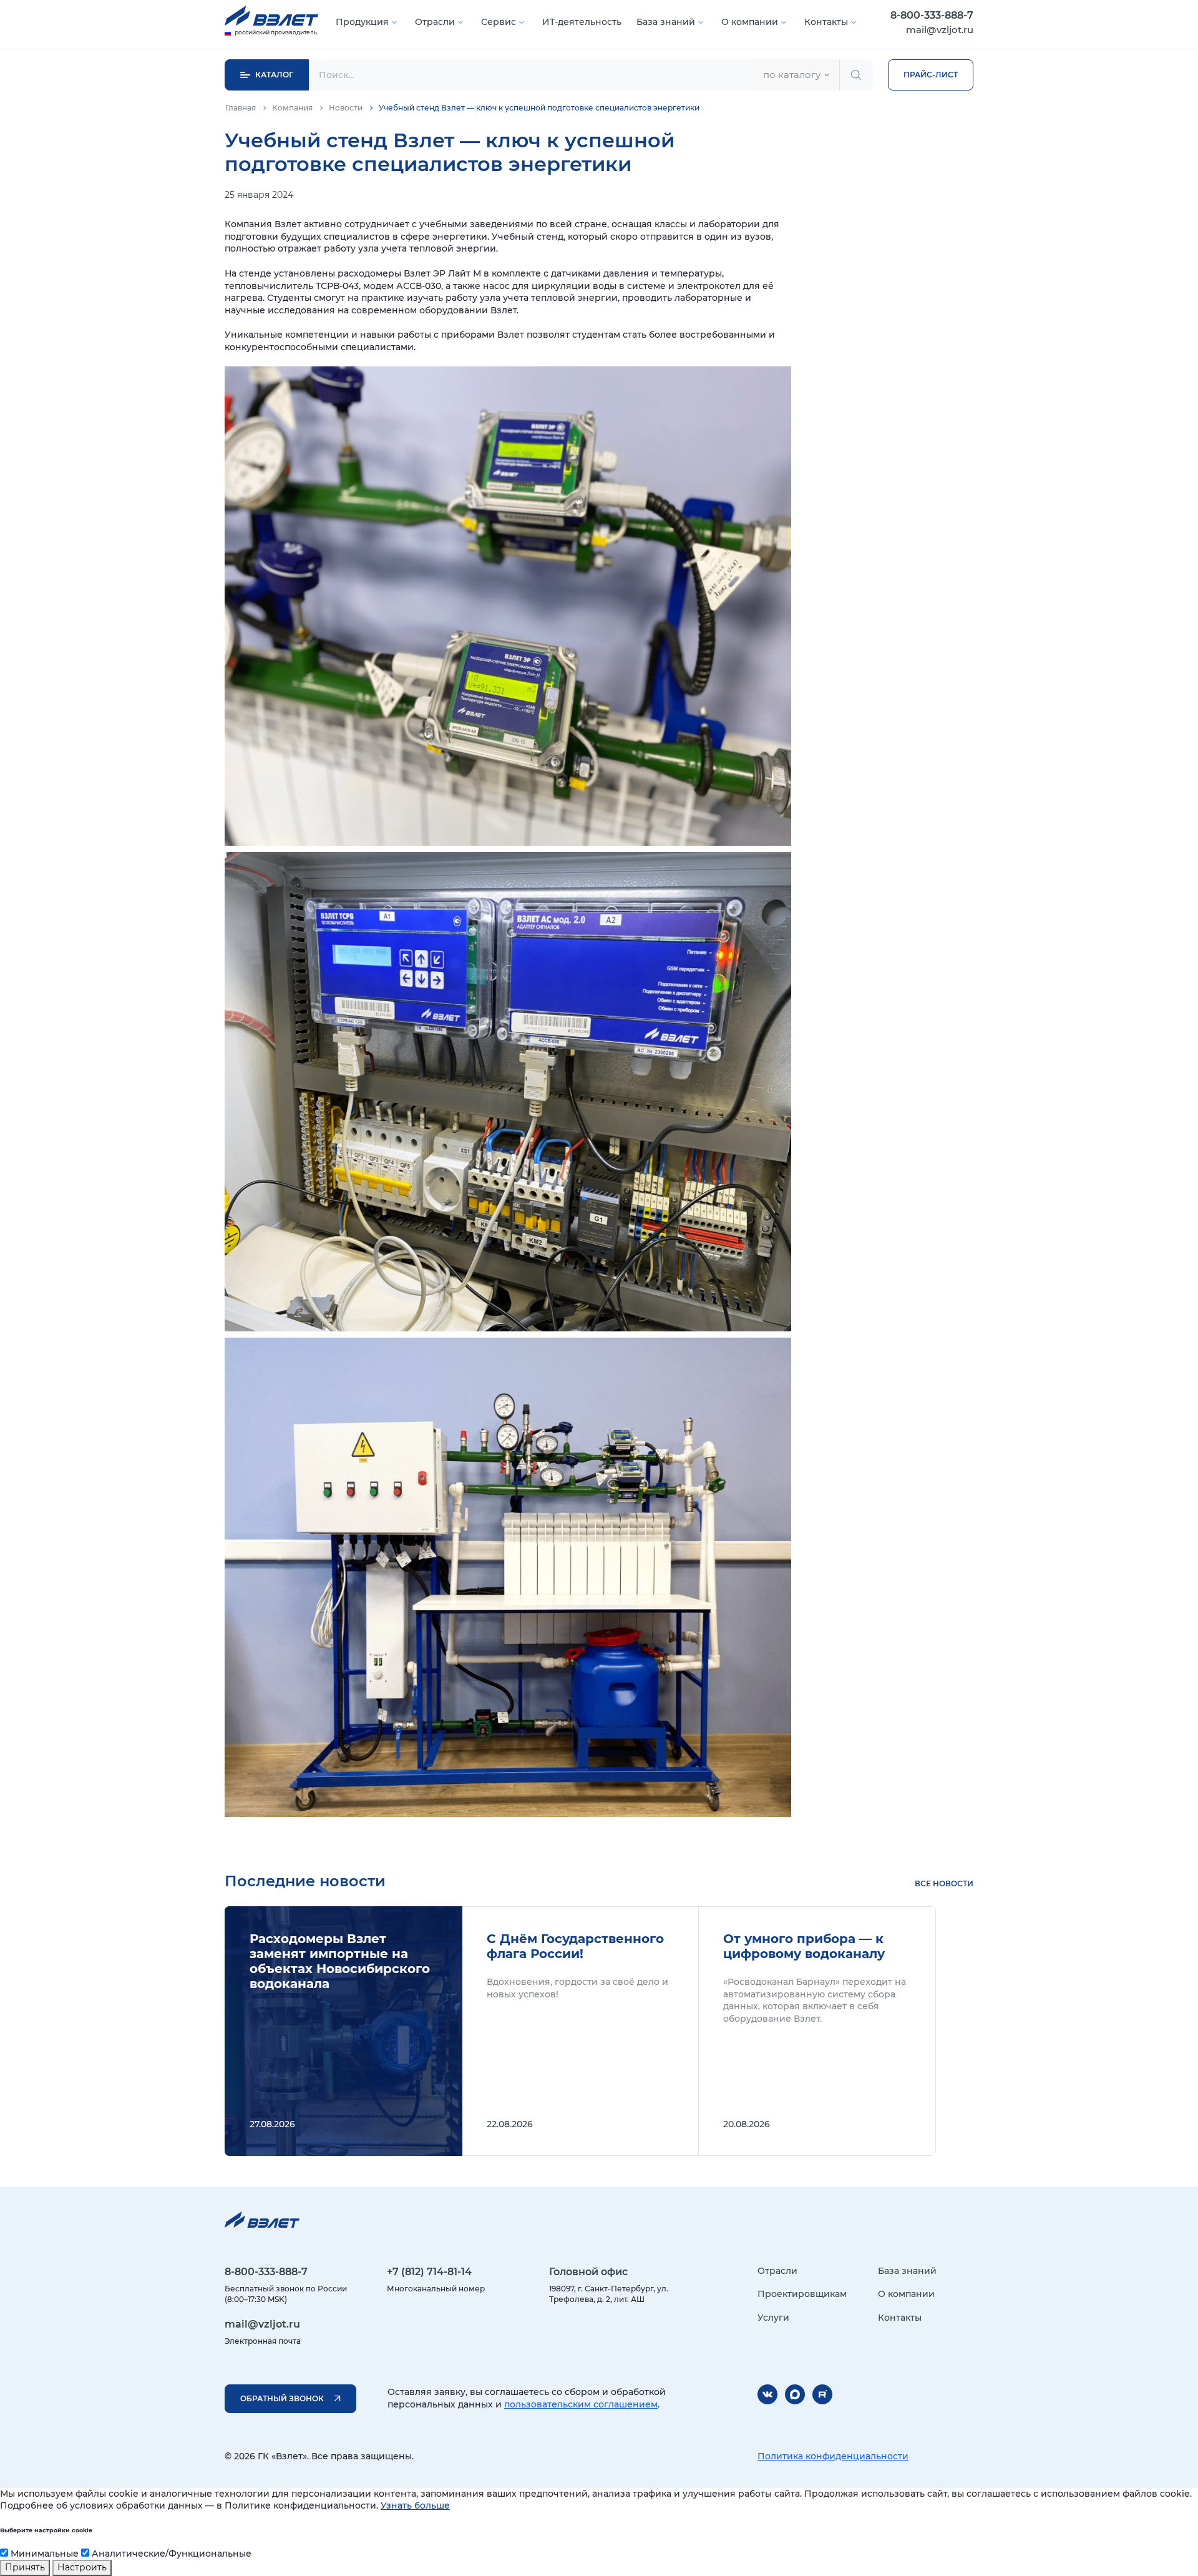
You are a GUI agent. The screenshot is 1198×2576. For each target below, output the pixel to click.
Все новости (944, 1883)
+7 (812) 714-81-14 (429, 2272)
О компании (750, 22)
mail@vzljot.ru (940, 30)
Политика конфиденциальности (833, 2456)
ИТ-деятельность (582, 22)
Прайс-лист (931, 75)
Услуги (773, 2318)
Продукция (362, 22)
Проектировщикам (802, 2294)
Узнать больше (415, 2505)
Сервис (499, 22)
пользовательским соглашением (581, 2404)
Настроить (82, 2567)
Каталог (274, 75)
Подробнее (343, 2031)
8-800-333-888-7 (932, 15)
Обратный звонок (282, 2398)
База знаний (666, 22)
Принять (25, 2567)
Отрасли (435, 22)
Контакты (826, 22)
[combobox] (796, 75)
